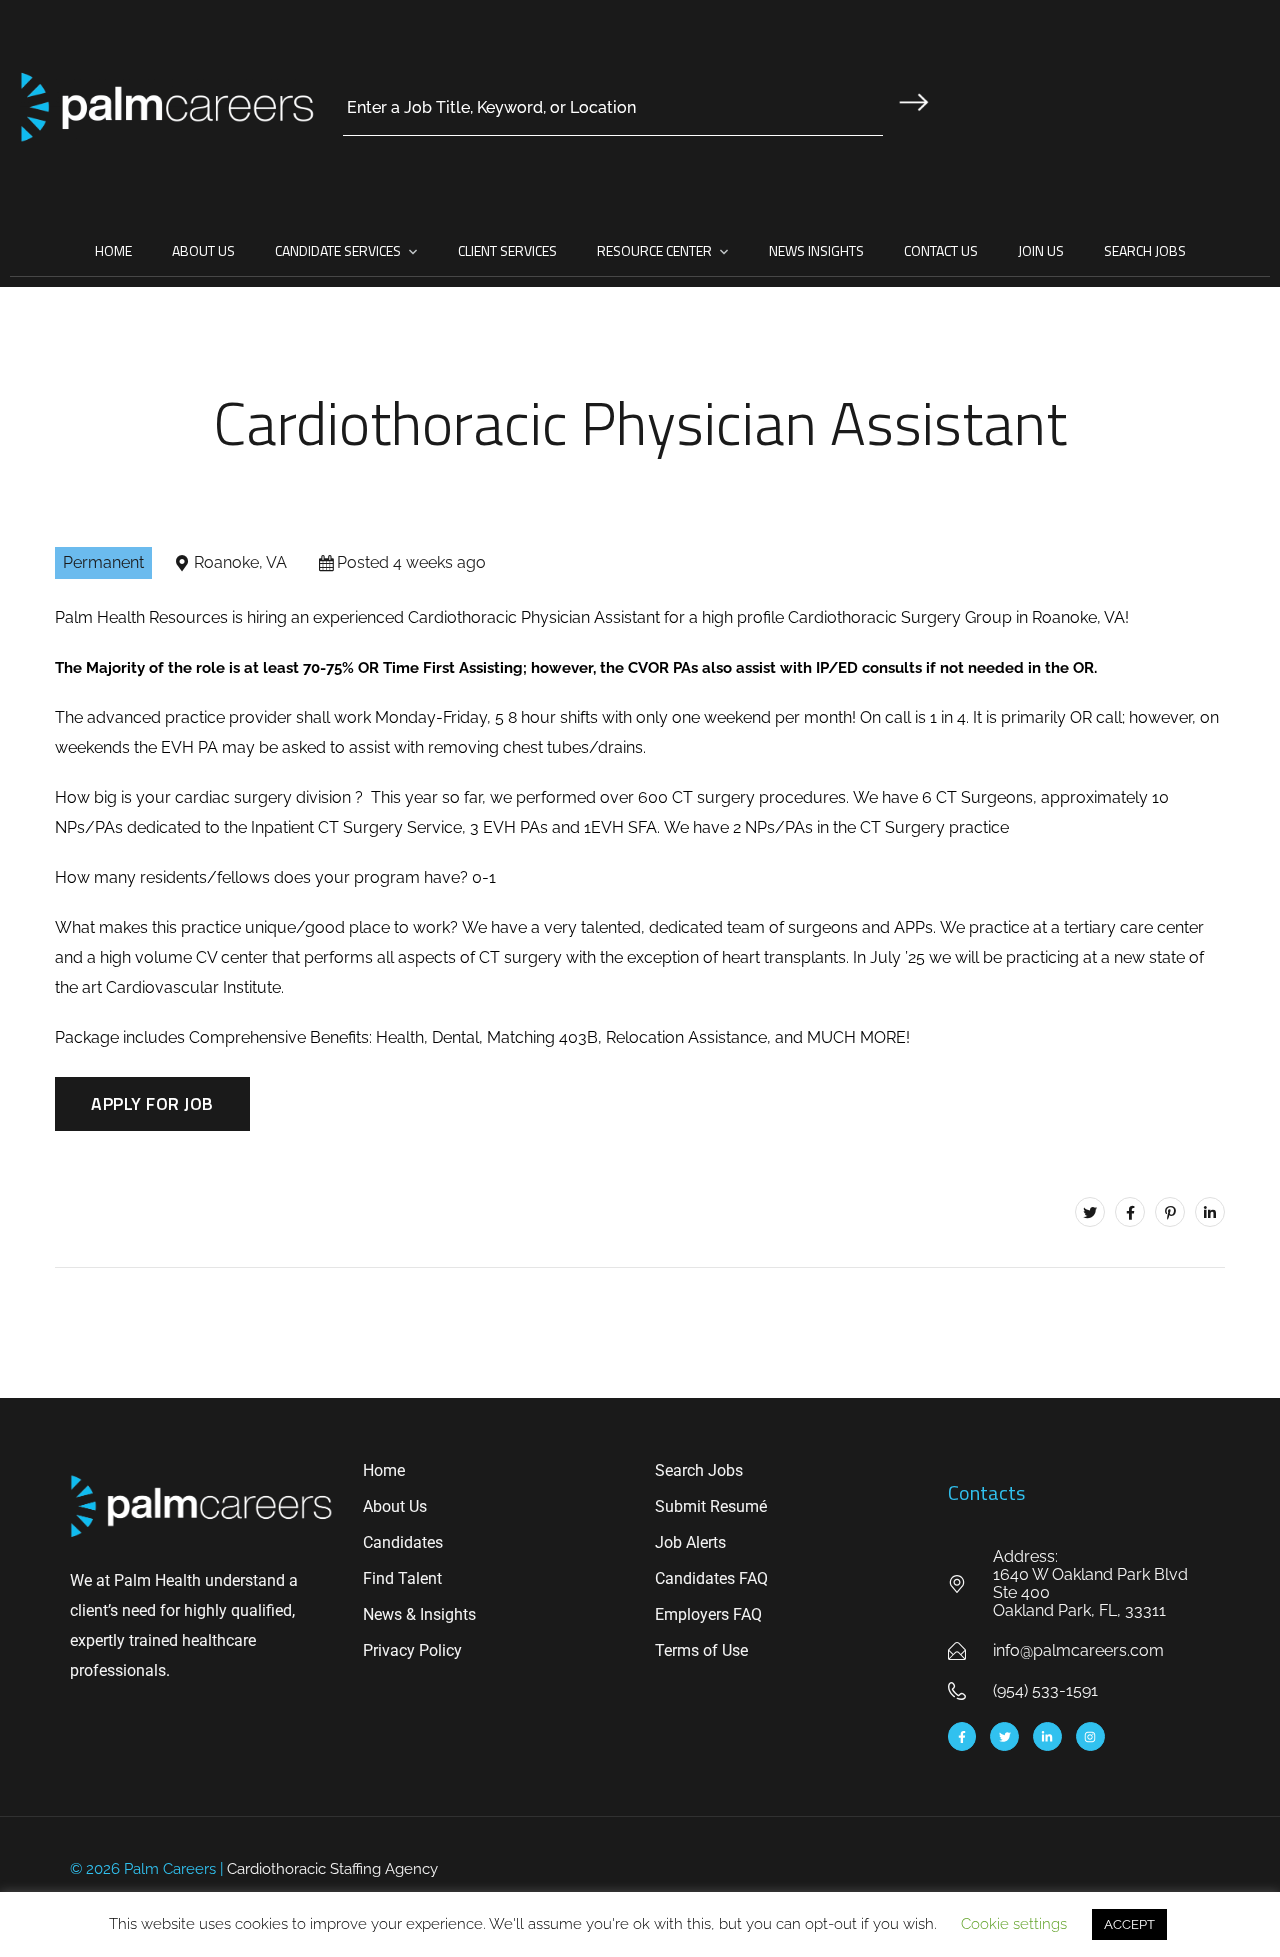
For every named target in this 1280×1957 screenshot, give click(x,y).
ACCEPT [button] (1129, 1924)
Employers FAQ (708, 1614)
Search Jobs (1145, 250)
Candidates (403, 1542)
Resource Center (654, 250)
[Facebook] (1130, 1212)
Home (113, 250)
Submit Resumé (711, 1506)
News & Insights (419, 1614)
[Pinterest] (1170, 1212)
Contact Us (941, 250)
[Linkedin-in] (1047, 1736)
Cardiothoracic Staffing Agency (332, 1869)
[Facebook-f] (962, 1736)
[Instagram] (1090, 1736)
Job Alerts (690, 1542)
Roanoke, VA (240, 562)
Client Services (507, 250)
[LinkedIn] (1210, 1212)
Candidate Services (338, 250)
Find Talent (402, 1578)
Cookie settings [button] (1014, 1924)
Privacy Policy (412, 1650)
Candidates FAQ (711, 1578)
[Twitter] (1090, 1212)
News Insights (816, 250)
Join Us (1041, 250)
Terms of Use (701, 1650)
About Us (203, 250)
